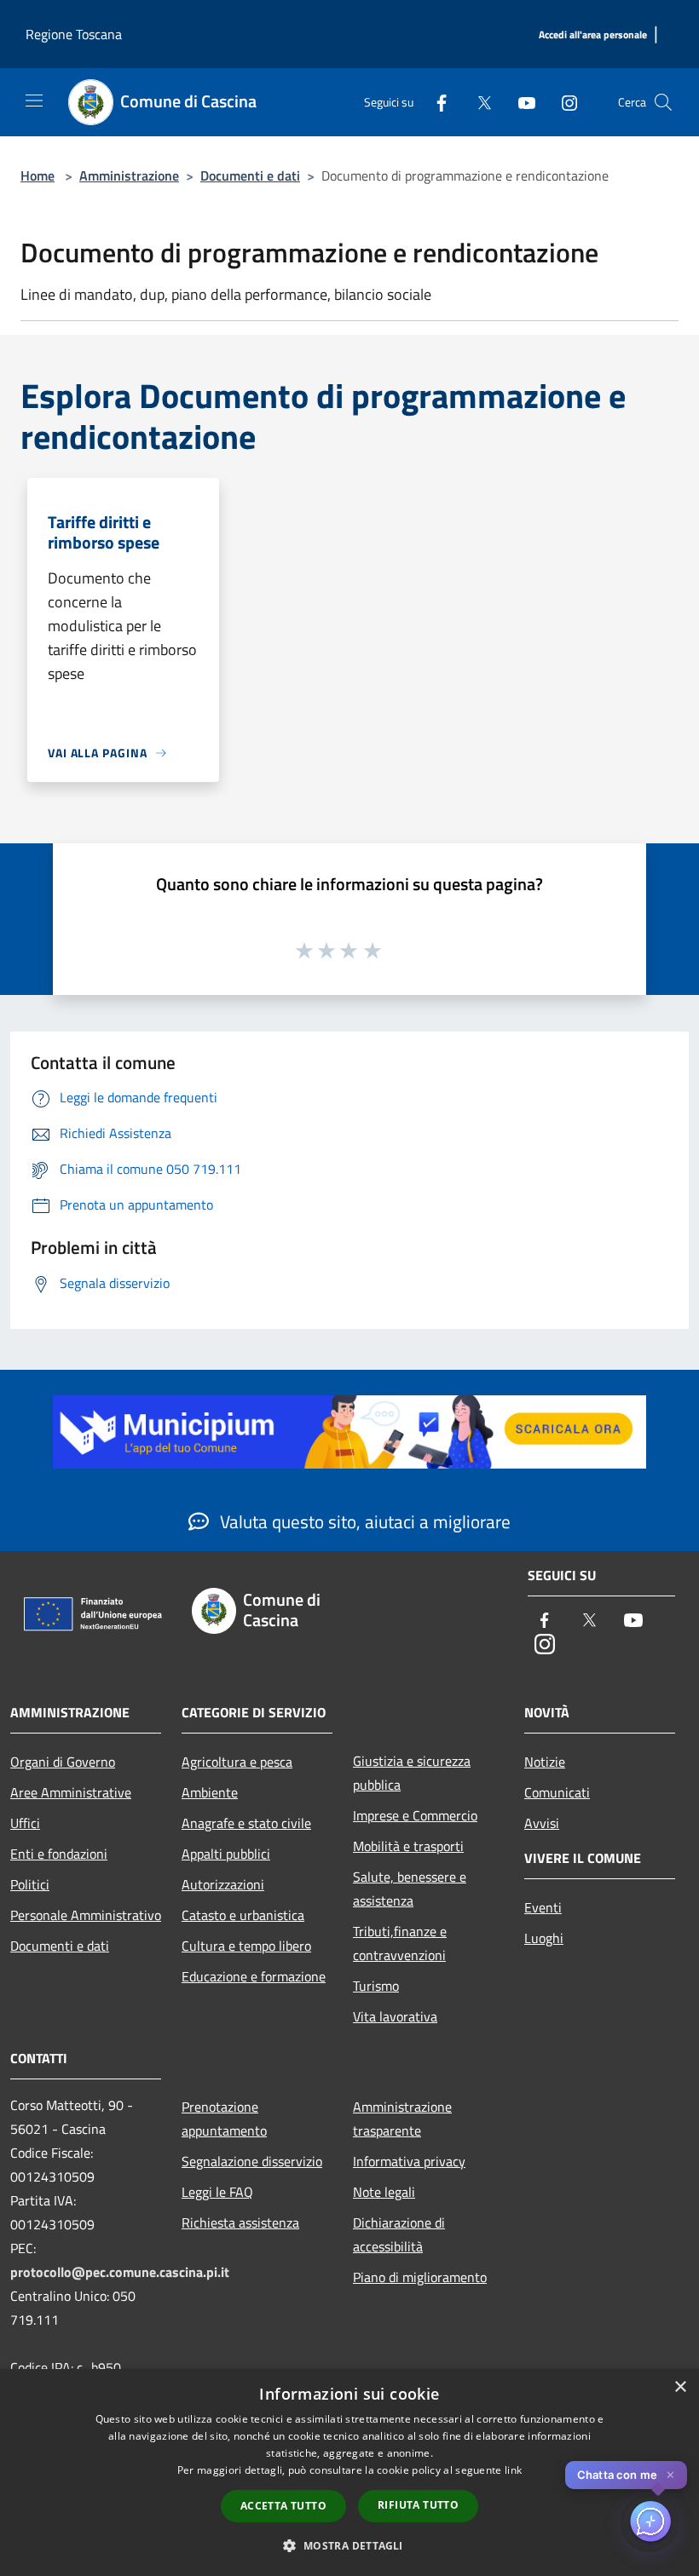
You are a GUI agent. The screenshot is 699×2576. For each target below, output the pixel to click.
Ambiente (210, 1792)
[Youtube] (520, 102)
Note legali (384, 2192)
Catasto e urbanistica (243, 1915)
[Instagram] (563, 102)
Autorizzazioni (223, 1884)
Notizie (545, 1762)
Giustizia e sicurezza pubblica (412, 1773)
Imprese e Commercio (415, 1815)
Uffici (25, 1823)
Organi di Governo (63, 1762)
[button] (349, 2545)
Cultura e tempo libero (246, 1946)
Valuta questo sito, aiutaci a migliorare (363, 1521)
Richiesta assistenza (240, 2222)
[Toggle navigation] (34, 101)
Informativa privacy (409, 2161)
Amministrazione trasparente (402, 2119)
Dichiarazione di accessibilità (399, 2234)
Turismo (376, 1986)
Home (38, 175)
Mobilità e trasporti (408, 1846)
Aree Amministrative (71, 1792)
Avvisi (542, 1823)
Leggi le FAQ (217, 2192)
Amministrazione (129, 175)
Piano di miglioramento (420, 2277)
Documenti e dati (250, 175)
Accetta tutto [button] (283, 2506)
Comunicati (557, 1792)
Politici (30, 1884)
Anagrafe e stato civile (246, 1823)
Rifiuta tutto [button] (418, 2505)
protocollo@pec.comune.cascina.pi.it (120, 2272)
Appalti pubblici (226, 1854)
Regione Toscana (74, 34)
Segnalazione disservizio (252, 2161)
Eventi (543, 1907)
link (513, 2470)
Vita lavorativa (395, 2016)
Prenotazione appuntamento (224, 2119)
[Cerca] (663, 102)
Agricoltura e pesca (237, 1762)
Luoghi (544, 1938)
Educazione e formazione (254, 1976)
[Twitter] (477, 102)
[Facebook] (435, 102)
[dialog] (349, 2472)
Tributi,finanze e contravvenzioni (400, 1943)
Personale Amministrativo (86, 1915)
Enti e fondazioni (59, 1854)
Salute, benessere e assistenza (410, 1889)
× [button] (680, 2387)
